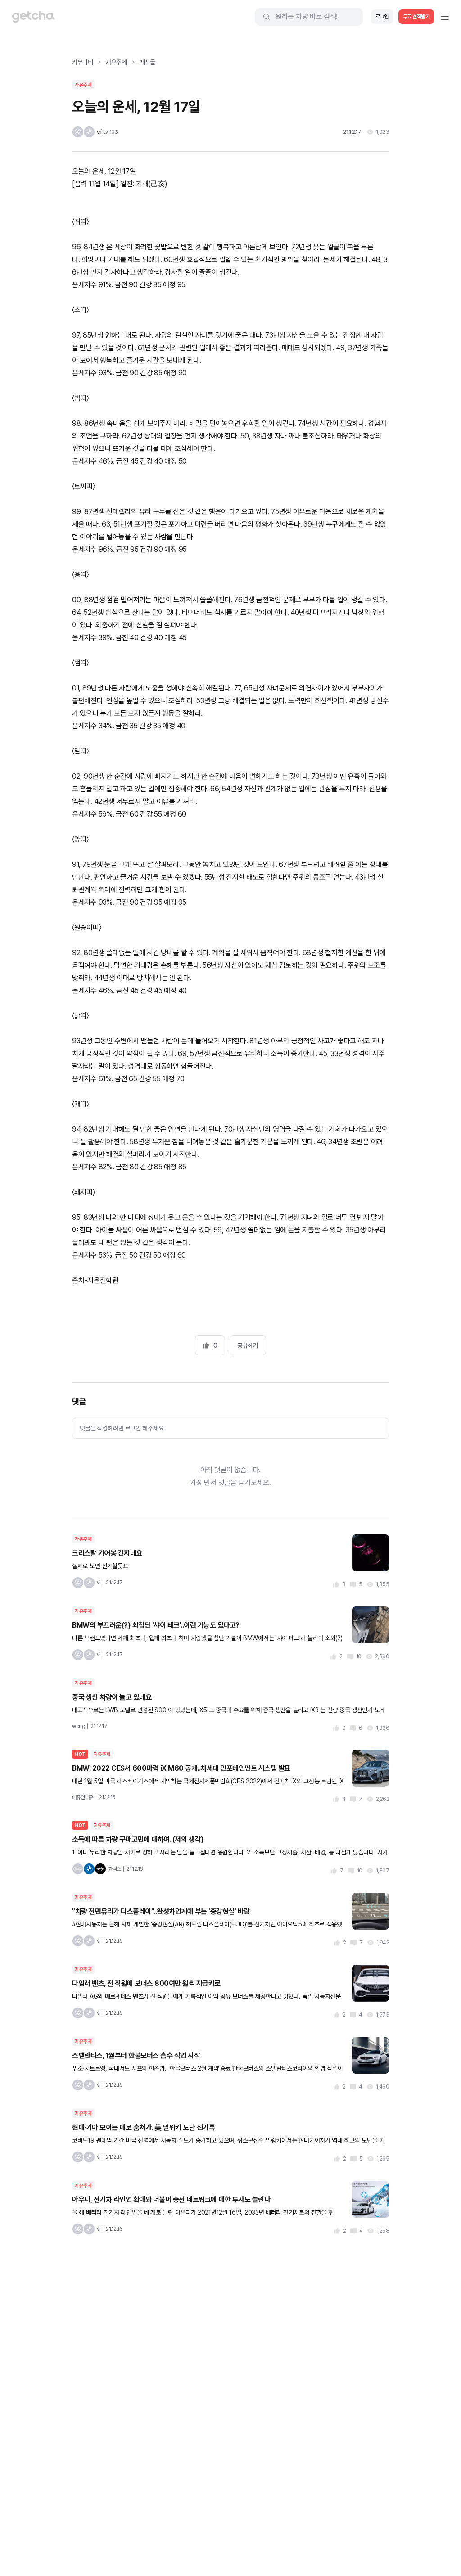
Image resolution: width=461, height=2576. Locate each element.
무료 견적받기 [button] (416, 17)
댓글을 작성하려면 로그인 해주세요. (122, 1428)
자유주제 (116, 62)
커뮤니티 (83, 62)
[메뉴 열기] (445, 17)
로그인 (382, 17)
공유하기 (248, 1345)
